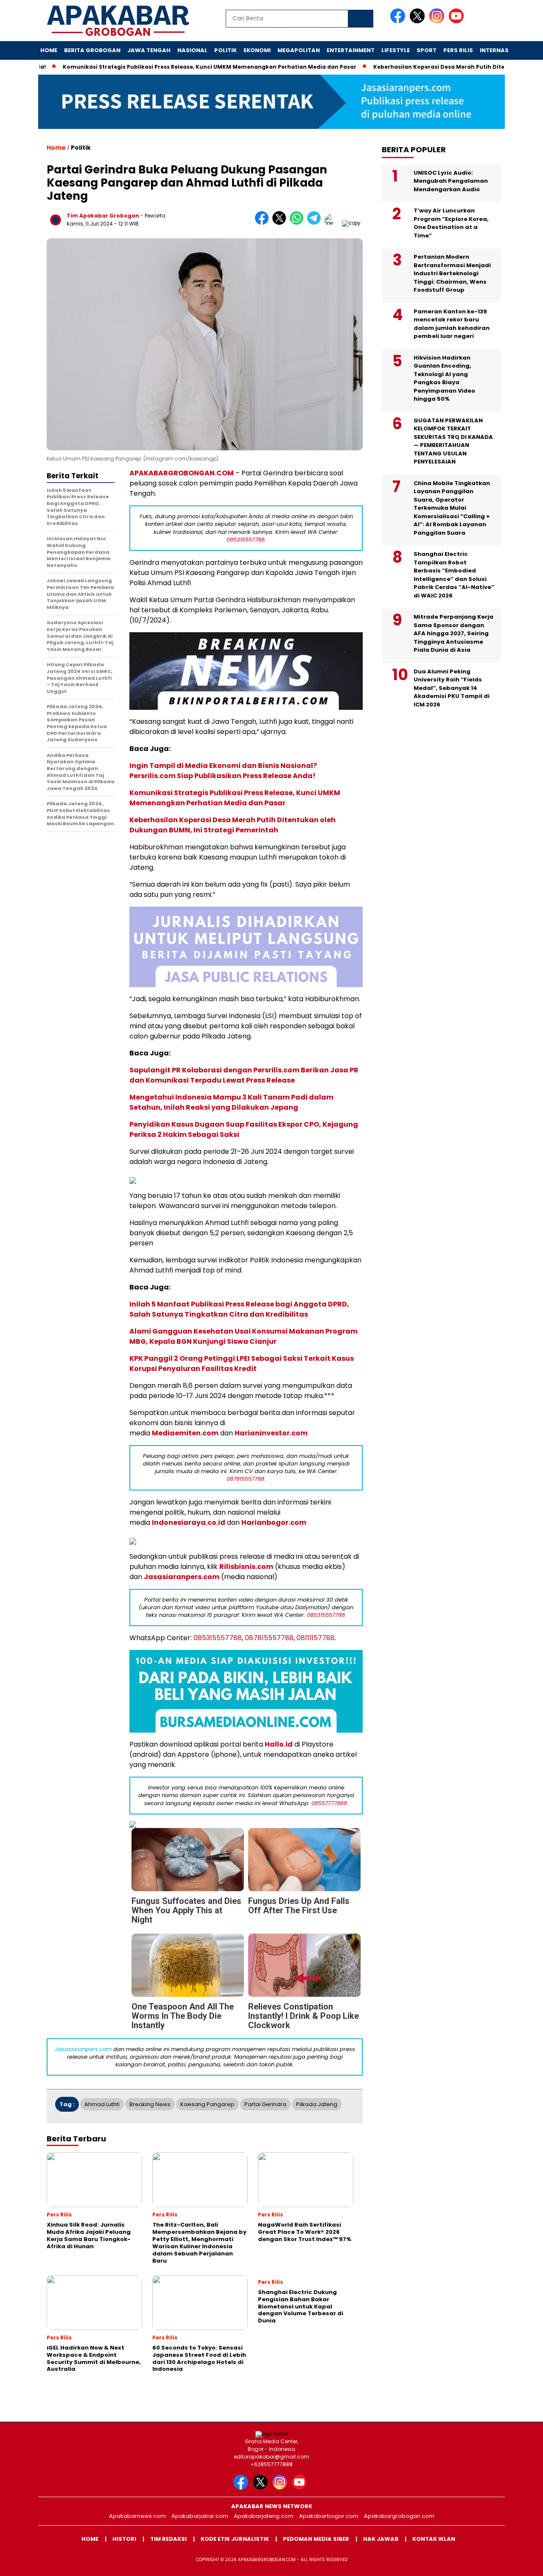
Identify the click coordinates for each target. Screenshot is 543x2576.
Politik (225, 50)
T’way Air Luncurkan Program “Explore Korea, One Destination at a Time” (451, 223)
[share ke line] (333, 223)
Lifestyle (396, 50)
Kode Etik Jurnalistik (235, 2539)
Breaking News (150, 2104)
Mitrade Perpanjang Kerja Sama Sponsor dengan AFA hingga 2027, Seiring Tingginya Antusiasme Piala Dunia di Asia (453, 633)
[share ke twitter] (281, 223)
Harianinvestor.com (271, 1433)
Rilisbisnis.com (246, 1567)
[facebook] (399, 21)
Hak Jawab (381, 2539)
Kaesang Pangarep (207, 2104)
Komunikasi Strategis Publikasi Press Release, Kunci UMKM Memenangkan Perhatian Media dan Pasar (188, 67)
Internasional (503, 50)
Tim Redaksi (168, 2539)
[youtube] (458, 21)
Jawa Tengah (149, 50)
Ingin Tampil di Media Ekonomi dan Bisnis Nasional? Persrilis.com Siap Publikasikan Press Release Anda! (223, 771)
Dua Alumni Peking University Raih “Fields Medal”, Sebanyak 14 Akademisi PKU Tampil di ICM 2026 (452, 688)
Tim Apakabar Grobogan (103, 216)
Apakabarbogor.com (329, 2516)
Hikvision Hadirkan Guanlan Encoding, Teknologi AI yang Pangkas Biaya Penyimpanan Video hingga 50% (444, 378)
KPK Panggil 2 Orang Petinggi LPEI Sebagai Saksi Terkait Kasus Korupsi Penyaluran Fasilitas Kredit (242, 1363)
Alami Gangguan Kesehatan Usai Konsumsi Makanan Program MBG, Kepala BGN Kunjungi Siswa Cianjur (244, 1336)
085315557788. (246, 540)
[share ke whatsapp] (298, 223)
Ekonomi (257, 50)
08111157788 (316, 1638)
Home (49, 50)
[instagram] (438, 21)
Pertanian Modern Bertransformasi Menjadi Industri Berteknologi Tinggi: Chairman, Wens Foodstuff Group (452, 273)
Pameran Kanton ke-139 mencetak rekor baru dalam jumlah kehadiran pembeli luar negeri (452, 324)
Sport (427, 50)
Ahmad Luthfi (102, 2104)
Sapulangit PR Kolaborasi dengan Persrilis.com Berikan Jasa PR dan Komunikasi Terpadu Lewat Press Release (244, 1075)
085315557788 (218, 1638)
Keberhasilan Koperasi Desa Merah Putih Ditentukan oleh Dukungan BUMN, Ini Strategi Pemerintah (232, 825)
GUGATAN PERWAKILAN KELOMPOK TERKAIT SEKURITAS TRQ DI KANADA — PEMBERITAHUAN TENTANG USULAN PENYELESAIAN (453, 441)
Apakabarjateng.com (264, 2516)
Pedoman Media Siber (316, 2539)
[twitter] (419, 21)
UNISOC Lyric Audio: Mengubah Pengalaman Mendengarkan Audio (451, 181)
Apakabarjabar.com (200, 2516)
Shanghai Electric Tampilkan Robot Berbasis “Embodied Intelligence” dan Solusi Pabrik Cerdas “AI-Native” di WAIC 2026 (454, 575)
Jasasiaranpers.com (182, 1577)
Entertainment (351, 50)
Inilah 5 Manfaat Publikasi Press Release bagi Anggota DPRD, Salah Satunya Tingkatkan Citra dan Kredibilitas (239, 1309)
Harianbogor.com (274, 1522)
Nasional (192, 50)
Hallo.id (279, 1744)
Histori (124, 2539)
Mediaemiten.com (185, 1433)
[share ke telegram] (316, 223)
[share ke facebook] (264, 223)
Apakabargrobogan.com (399, 2516)
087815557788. (246, 1479)
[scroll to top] (520, 2563)
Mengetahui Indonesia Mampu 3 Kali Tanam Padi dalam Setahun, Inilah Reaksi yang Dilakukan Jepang (231, 1102)
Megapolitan (299, 50)
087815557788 (269, 1638)
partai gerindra (265, 2104)
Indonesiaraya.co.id (189, 1522)
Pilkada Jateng (317, 2104)
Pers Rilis (458, 50)
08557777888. (330, 1803)
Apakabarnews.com (137, 2516)
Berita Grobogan (92, 50)
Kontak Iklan (434, 2539)
